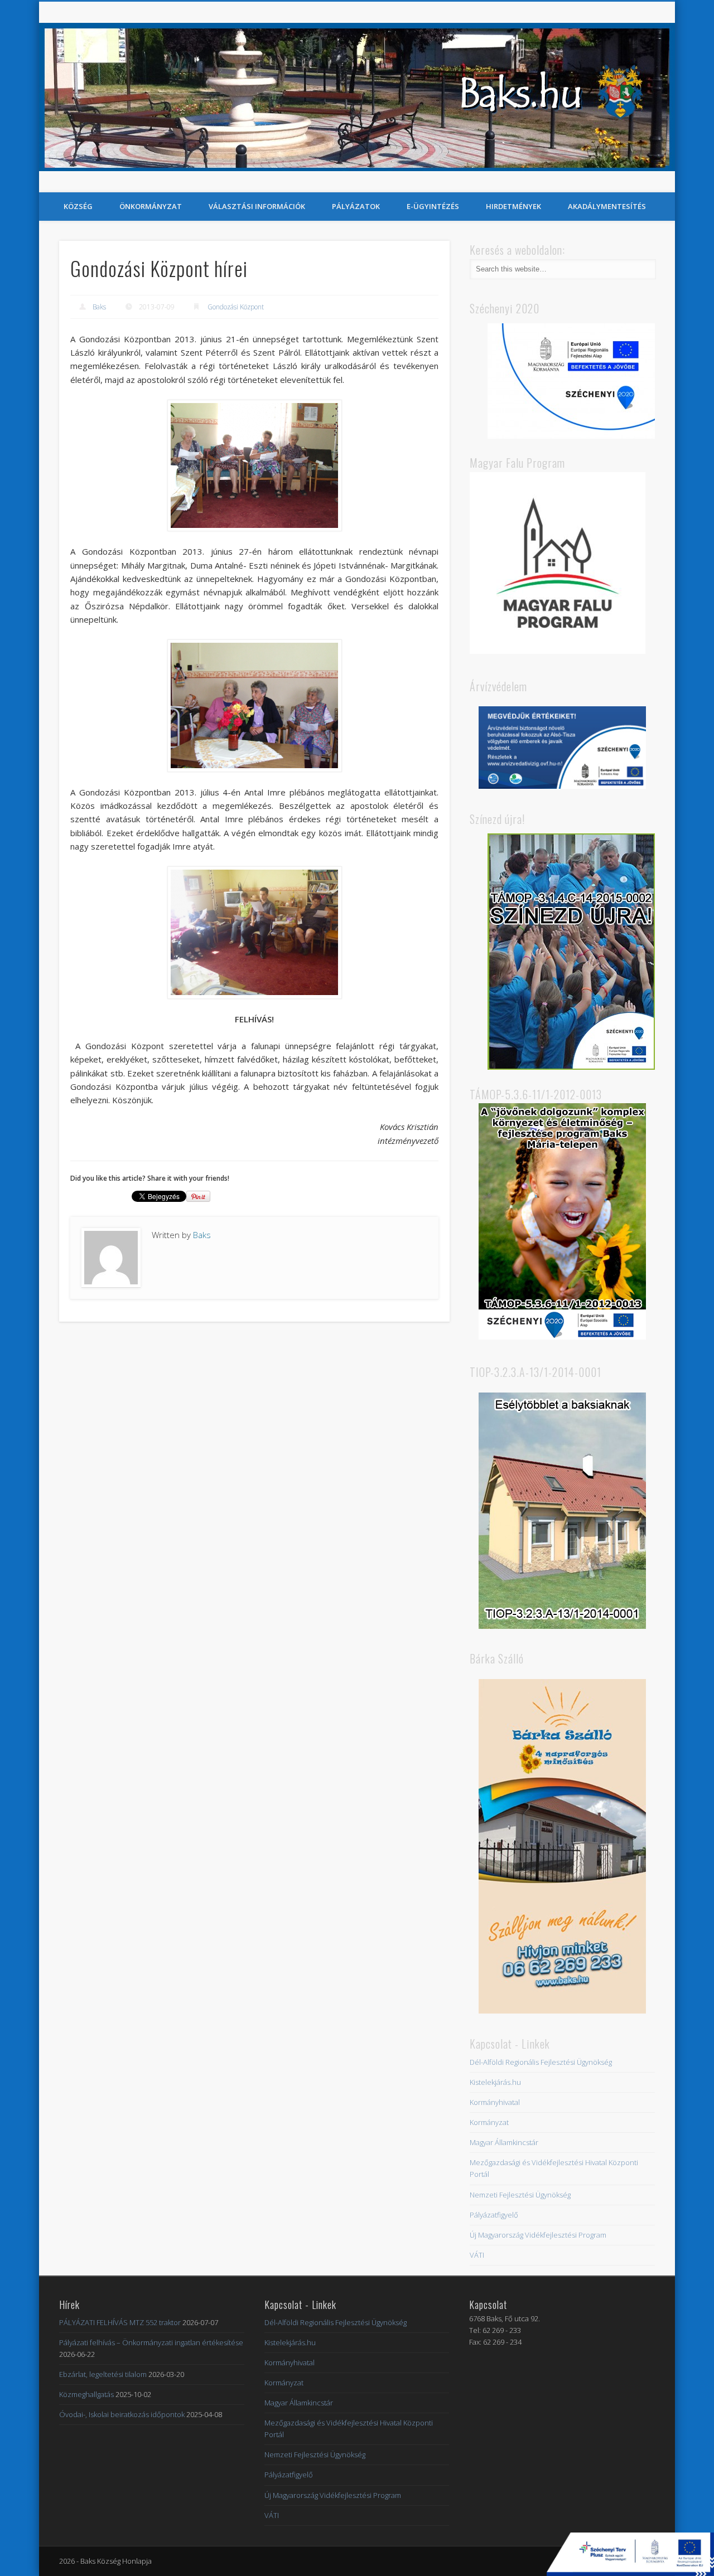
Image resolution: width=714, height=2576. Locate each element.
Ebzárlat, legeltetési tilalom (103, 2374)
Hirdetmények (513, 206)
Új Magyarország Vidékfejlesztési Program (538, 2235)
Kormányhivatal (495, 2102)
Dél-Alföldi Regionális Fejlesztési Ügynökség (541, 2062)
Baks (99, 307)
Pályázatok (356, 206)
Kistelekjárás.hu (495, 2082)
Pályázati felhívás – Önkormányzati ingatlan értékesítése (151, 2342)
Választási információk (257, 206)
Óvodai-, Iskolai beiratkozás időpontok (122, 2414)
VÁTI (477, 2255)
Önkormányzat (151, 206)
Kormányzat (489, 2122)
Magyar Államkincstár (504, 2142)
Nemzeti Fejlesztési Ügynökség (520, 2195)
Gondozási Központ (236, 307)
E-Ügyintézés (433, 206)
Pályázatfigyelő (494, 2215)
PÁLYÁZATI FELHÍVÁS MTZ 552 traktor (120, 2322)
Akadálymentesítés (607, 206)
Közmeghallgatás (86, 2394)
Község (78, 206)
